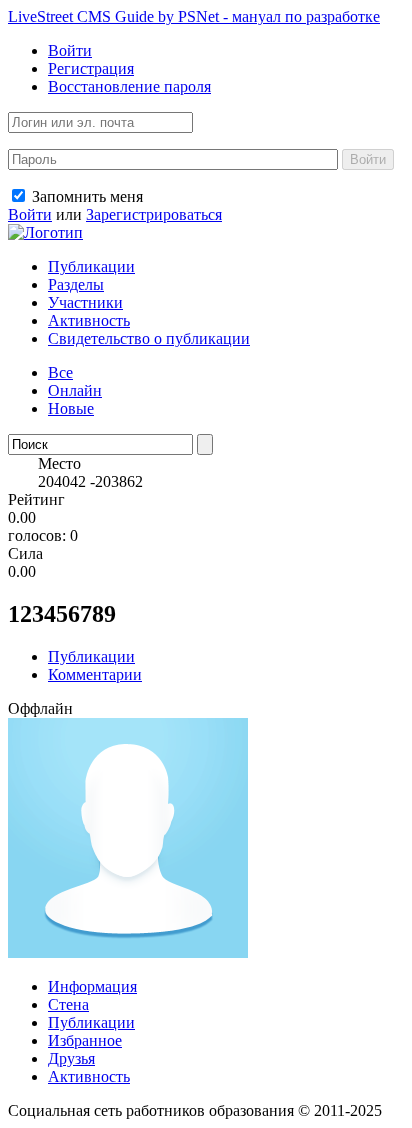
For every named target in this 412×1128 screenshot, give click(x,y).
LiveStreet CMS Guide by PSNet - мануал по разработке (194, 16)
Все (60, 372)
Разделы (76, 284)
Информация (92, 986)
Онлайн (75, 390)
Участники (85, 302)
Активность (89, 320)
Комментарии (95, 674)
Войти (70, 50)
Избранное (85, 1040)
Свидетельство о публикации (149, 338)
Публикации (91, 266)
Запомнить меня (85, 196)
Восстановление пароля (129, 86)
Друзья (71, 1058)
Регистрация (91, 68)
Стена (68, 1004)
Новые (71, 408)
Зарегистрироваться (154, 214)
